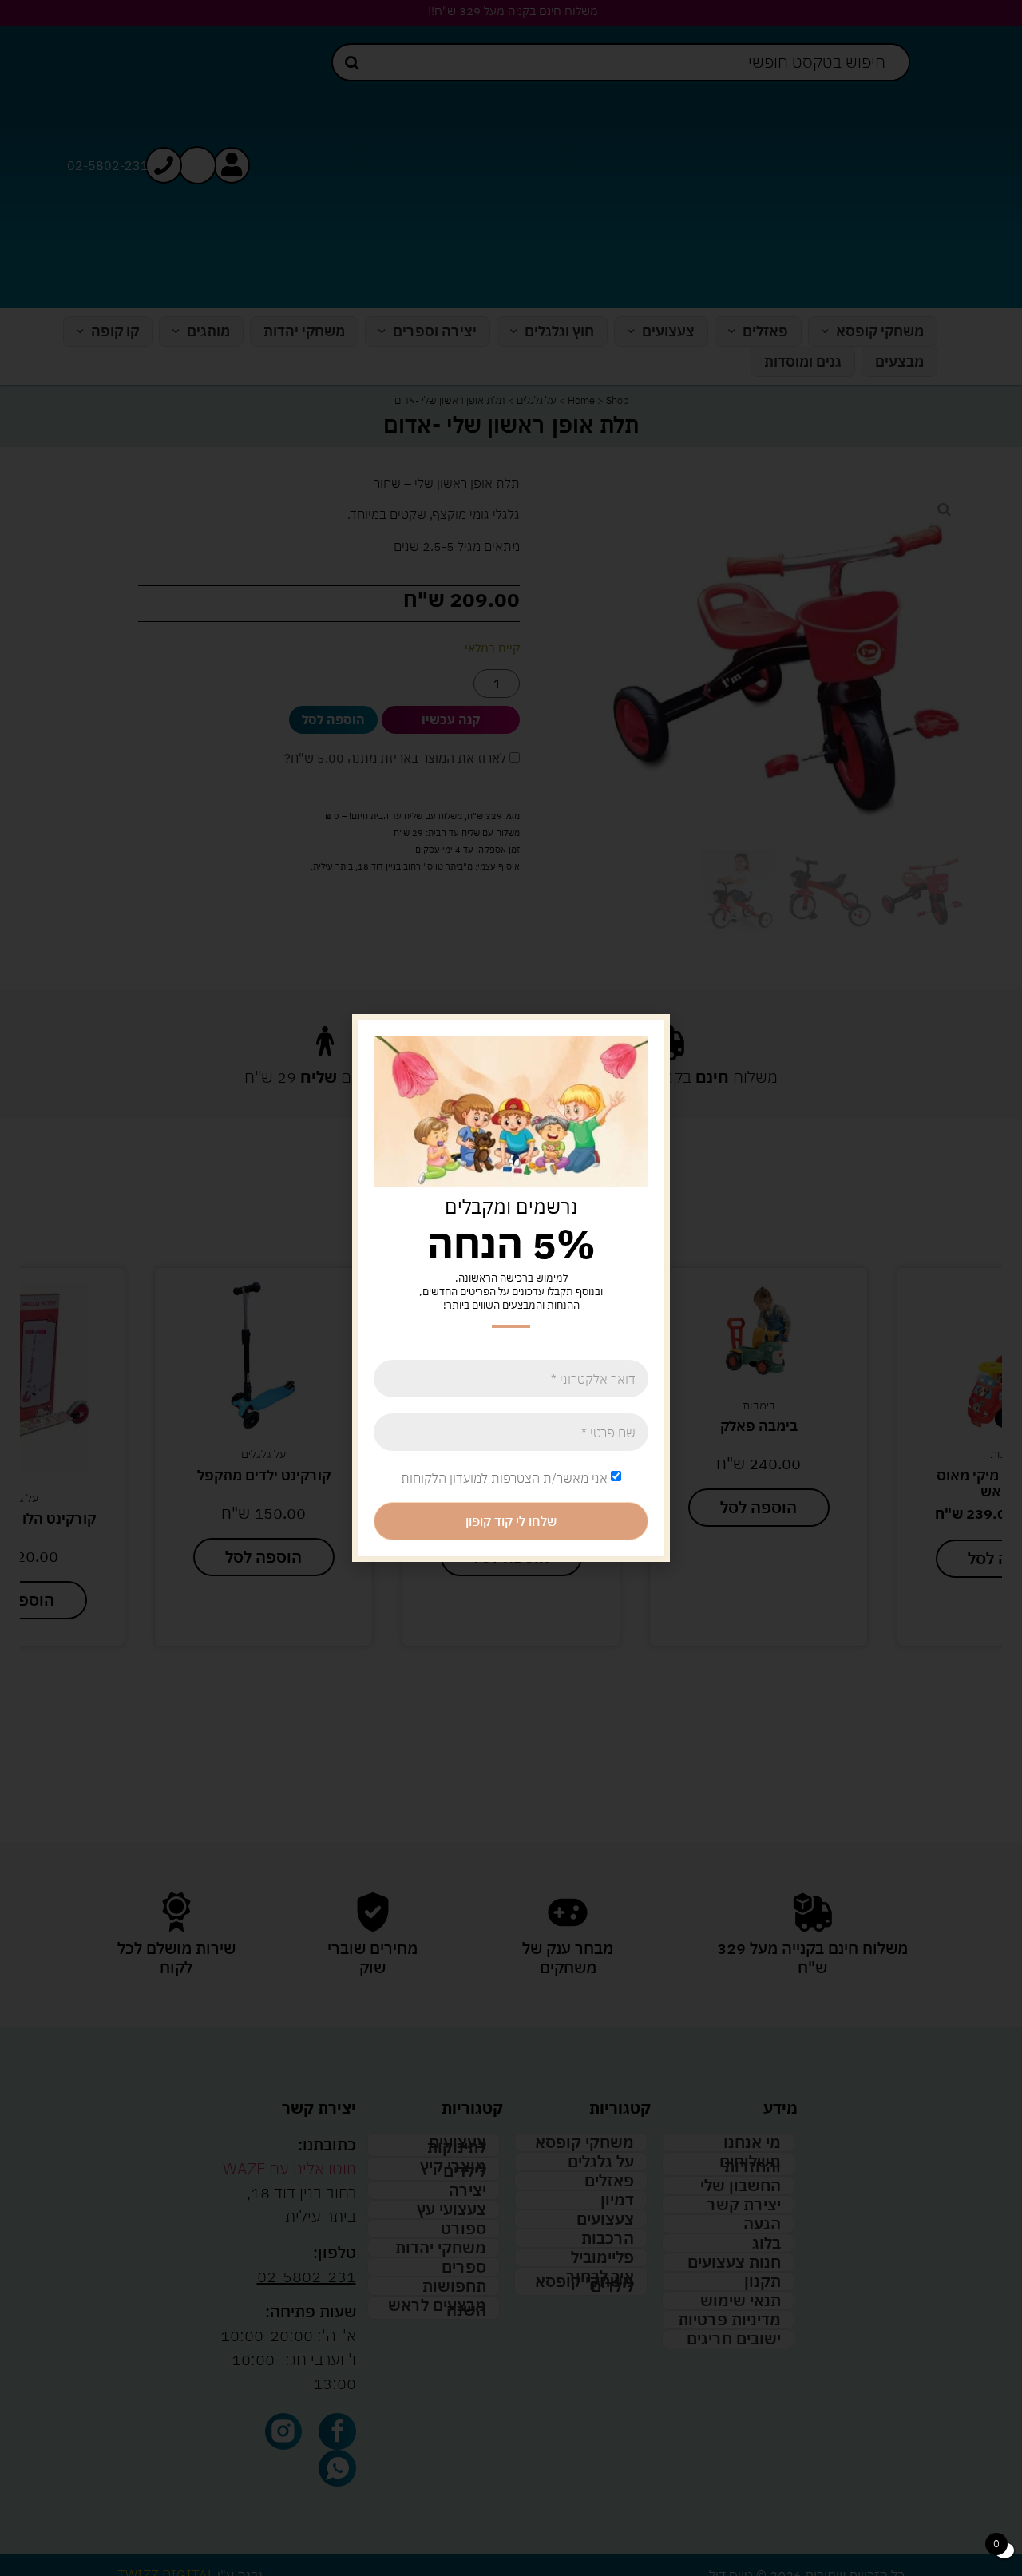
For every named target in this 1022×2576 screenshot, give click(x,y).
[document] (511, 1288)
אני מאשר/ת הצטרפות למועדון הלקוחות (504, 1478)
